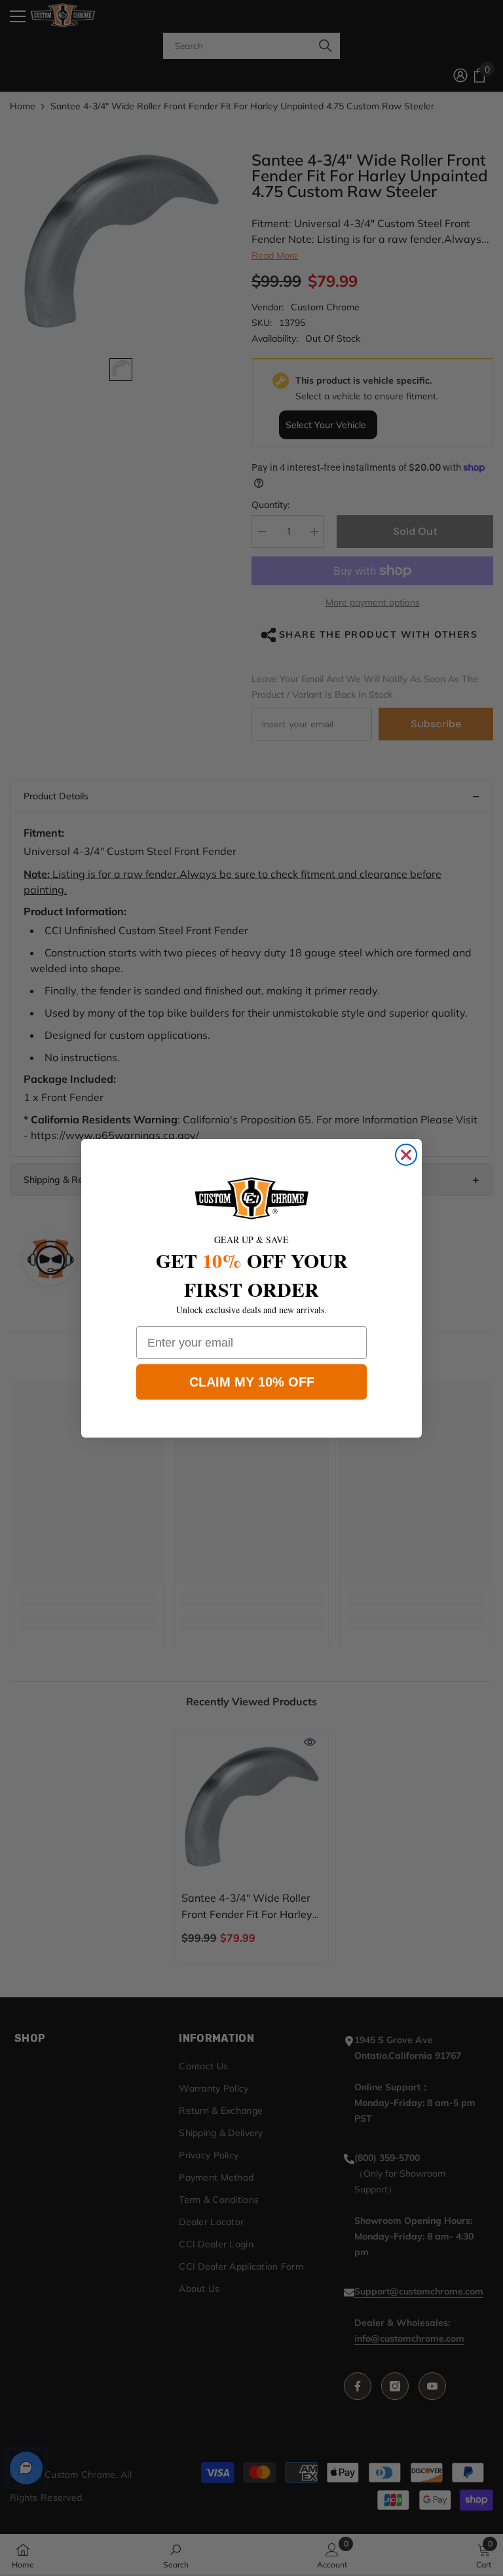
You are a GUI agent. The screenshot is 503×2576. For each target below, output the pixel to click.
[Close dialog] (406, 1155)
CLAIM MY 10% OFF (252, 1382)
